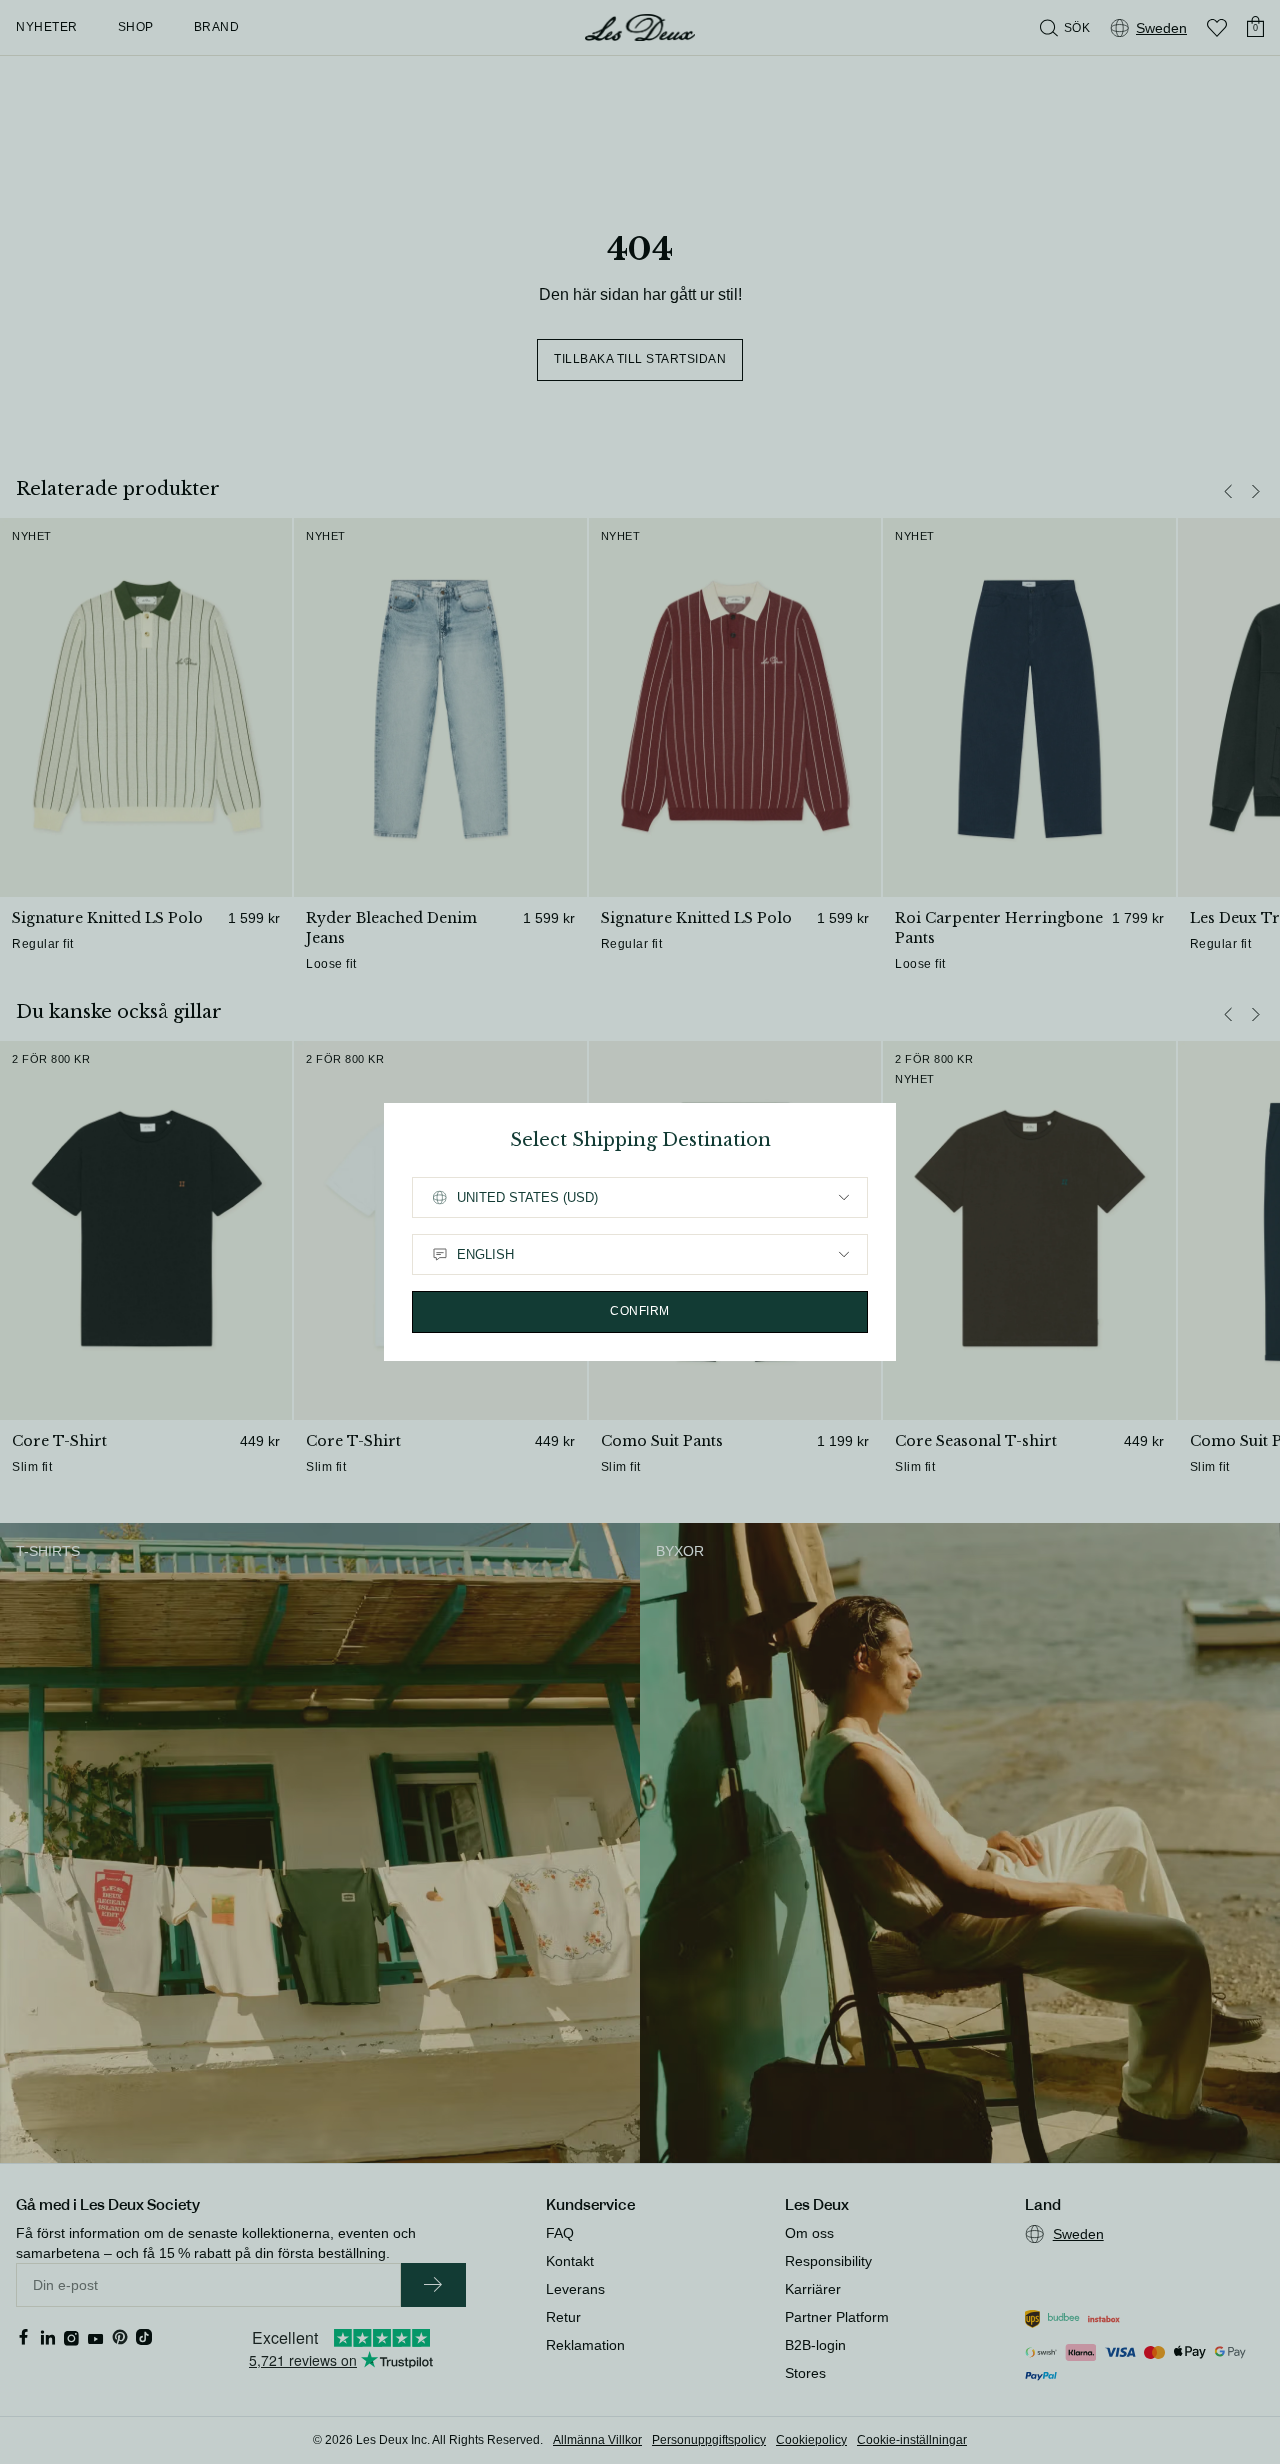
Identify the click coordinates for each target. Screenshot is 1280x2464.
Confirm (640, 1311)
